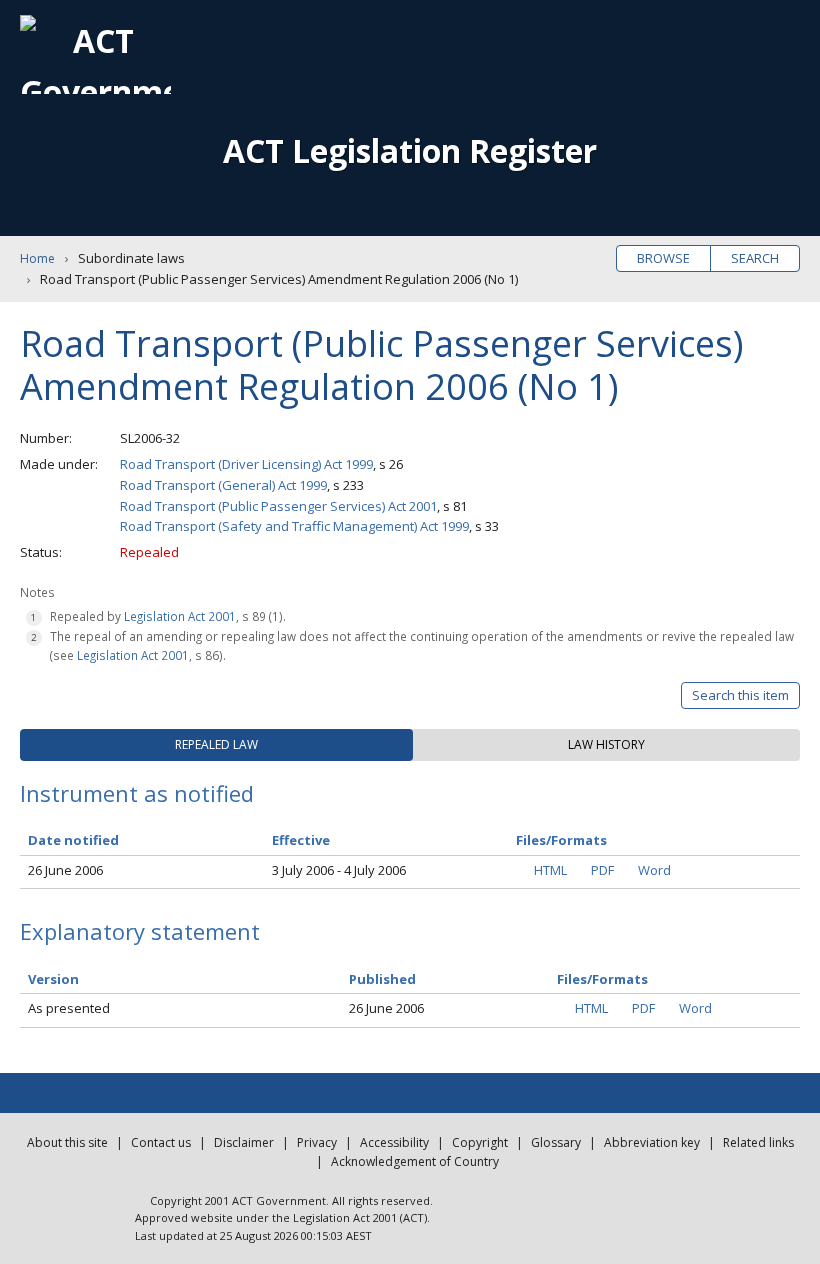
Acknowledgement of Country (415, 1161)
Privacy (317, 1142)
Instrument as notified (137, 793)
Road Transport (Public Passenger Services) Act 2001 (278, 506)
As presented (69, 1008)
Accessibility (394, 1142)
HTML (550, 870)
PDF (602, 870)
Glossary (556, 1142)
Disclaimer (244, 1142)
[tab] (216, 745)
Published (382, 979)
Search (755, 258)
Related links (758, 1142)
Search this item (740, 695)
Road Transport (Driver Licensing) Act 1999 (246, 464)
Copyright (480, 1142)
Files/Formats (602, 979)
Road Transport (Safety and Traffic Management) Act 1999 (294, 526)
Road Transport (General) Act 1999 (223, 485)
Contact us (161, 1142)
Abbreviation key (652, 1142)
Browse (663, 258)
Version (53, 979)
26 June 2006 (65, 870)
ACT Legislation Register (410, 150)
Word (654, 870)
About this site (67, 1142)
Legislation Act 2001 (180, 616)
